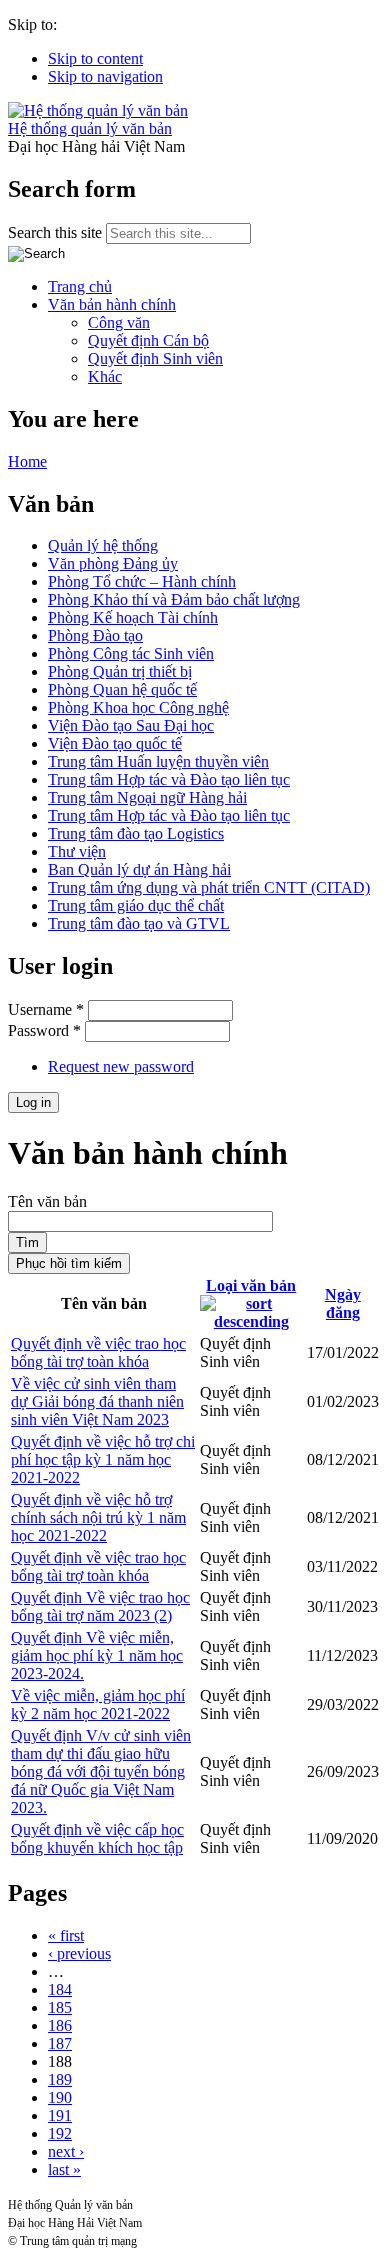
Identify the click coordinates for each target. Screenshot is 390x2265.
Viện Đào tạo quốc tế (115, 743)
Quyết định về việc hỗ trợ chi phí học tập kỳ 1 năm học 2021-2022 (103, 1459)
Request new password (121, 1066)
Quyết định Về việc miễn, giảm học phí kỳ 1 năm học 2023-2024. (97, 1655)
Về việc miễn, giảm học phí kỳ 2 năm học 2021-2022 (98, 1704)
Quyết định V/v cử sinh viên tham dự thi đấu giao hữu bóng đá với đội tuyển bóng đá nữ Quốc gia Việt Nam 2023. (101, 1771)
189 (60, 2079)
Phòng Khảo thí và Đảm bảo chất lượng (174, 599)
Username (46, 1009)
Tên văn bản (47, 1201)
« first (66, 1935)
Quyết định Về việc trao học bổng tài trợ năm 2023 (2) (100, 1606)
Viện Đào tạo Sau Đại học (131, 725)
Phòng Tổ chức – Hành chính (142, 581)
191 (60, 2115)
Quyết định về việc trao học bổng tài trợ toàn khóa (98, 1352)
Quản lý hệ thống (103, 545)
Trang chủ (80, 286)
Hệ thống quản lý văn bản (90, 128)
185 (60, 2007)
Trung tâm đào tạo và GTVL (139, 923)
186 (60, 2025)
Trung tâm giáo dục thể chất (136, 905)
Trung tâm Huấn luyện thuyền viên (158, 761)
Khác (105, 376)
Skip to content (95, 58)
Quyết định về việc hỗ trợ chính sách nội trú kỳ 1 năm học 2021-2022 (98, 1517)
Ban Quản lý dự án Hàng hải (139, 869)
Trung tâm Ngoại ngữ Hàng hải (147, 797)
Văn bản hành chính (112, 304)
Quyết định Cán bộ (148, 340)
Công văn (119, 322)
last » (64, 2169)
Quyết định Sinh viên (155, 358)
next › (66, 2151)
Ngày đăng (343, 1303)
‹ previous (79, 1953)
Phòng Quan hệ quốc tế (122, 689)
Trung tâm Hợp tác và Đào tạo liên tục (169, 779)
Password (44, 1030)
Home (27, 461)
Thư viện (77, 851)
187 (60, 2043)
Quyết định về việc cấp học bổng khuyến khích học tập (97, 1838)
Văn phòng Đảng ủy (113, 563)
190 (60, 2097)
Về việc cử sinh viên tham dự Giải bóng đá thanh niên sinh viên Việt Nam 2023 (97, 1401)
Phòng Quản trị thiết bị (120, 671)
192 (60, 2133)
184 (60, 1989)
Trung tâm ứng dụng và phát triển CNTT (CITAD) (209, 887)
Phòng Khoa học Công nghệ (138, 707)
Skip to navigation (105, 76)
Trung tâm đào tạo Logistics (136, 833)
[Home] (98, 110)
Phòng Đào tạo (95, 635)
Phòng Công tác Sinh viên (131, 653)
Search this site (57, 232)
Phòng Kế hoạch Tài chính (133, 617)
